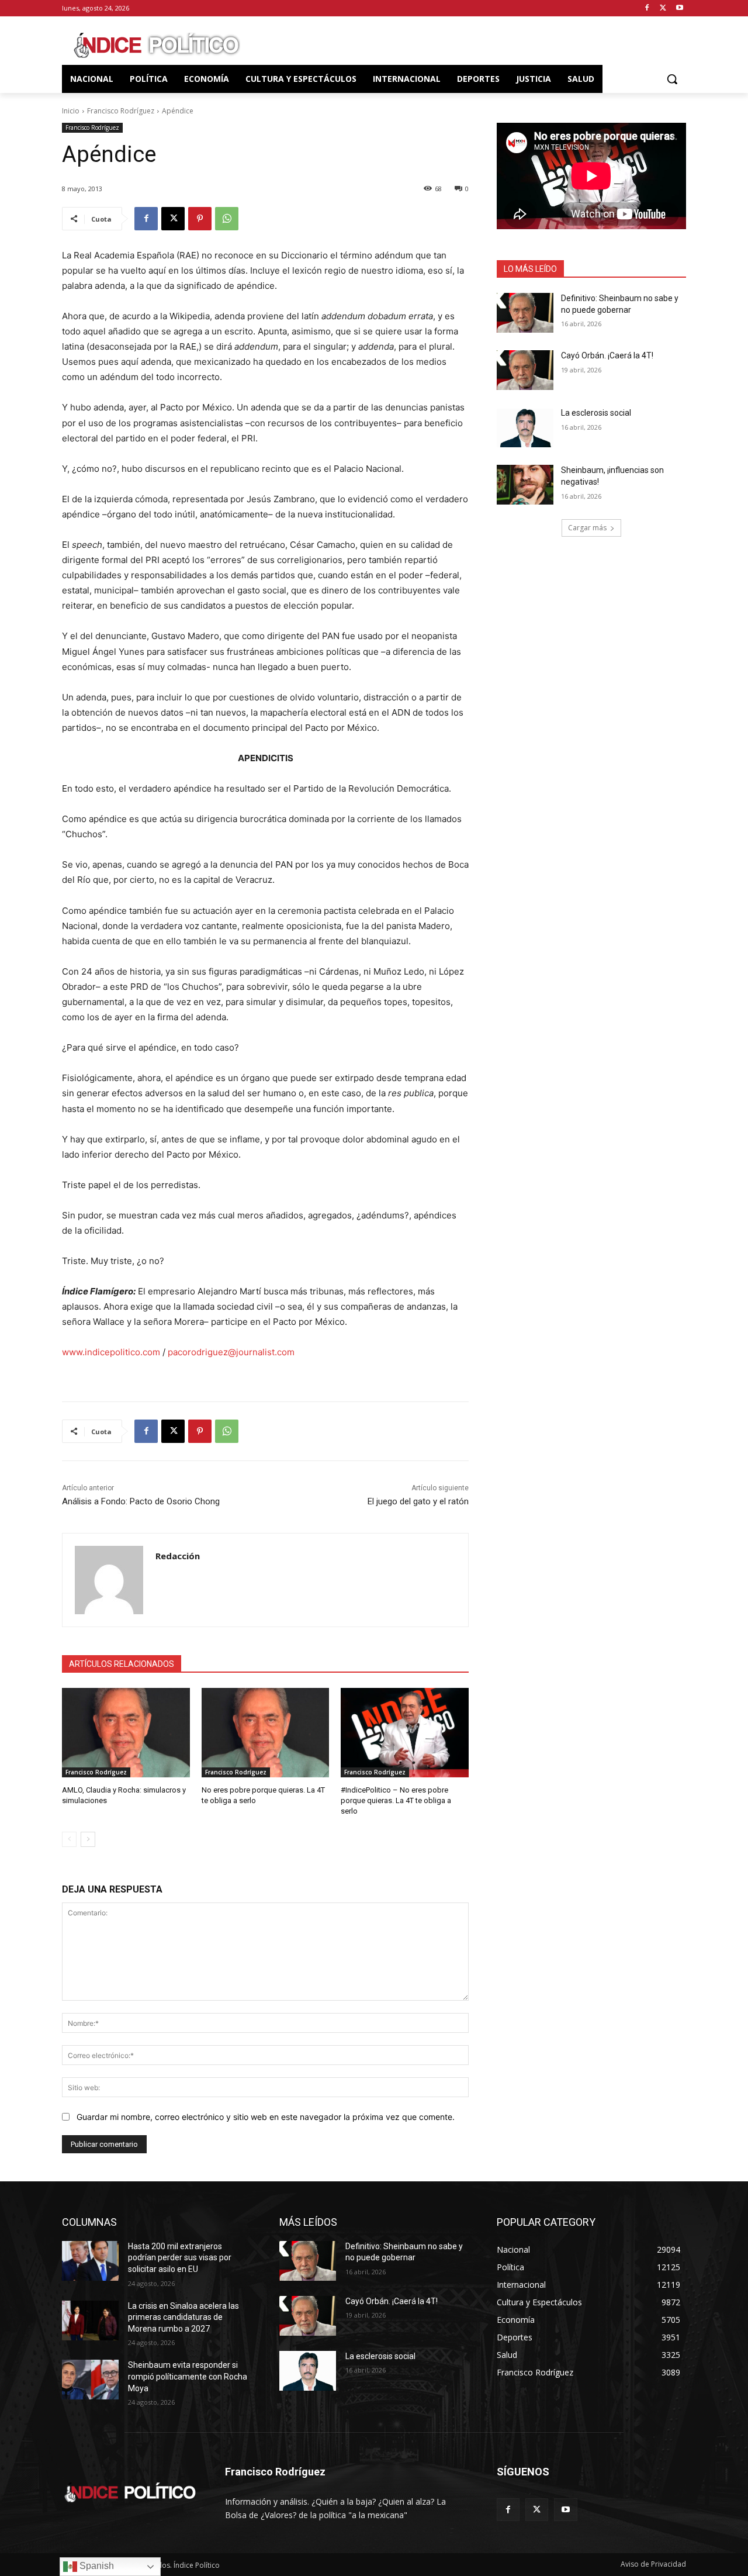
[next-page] (88, 1839)
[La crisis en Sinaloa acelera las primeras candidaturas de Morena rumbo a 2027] (90, 2321)
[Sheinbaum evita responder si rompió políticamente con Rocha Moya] (90, 2380)
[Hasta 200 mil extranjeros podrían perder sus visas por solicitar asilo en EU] (90, 2261)
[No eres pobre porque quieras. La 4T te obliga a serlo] (266, 1733)
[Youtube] (679, 8)
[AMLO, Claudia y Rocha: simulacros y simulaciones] (126, 1733)
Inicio (71, 111)
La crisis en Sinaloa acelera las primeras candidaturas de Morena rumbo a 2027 (183, 2317)
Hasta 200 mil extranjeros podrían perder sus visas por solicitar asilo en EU (180, 2258)
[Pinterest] (200, 219)
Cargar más (587, 528)
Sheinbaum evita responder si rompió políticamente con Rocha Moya (188, 2376)
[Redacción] (109, 1580)
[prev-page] (69, 1839)
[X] (663, 8)
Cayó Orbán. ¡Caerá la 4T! (607, 355)
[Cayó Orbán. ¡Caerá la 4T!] (525, 370)
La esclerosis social (596, 413)
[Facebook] (647, 8)
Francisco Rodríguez (121, 111)
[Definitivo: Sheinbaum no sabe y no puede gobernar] (525, 313)
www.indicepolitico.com (111, 1352)
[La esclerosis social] (525, 427)
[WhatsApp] (227, 219)
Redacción (178, 1556)
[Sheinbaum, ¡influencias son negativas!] (525, 485)
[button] (672, 79)
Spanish (96, 2566)
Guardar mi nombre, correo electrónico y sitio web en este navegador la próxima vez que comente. (266, 2117)
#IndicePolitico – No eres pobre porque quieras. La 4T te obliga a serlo (396, 1800)
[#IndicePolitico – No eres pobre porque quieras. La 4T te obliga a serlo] (405, 1733)
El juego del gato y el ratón (418, 1501)
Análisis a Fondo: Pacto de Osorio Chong (141, 1501)
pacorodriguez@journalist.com (231, 1352)
